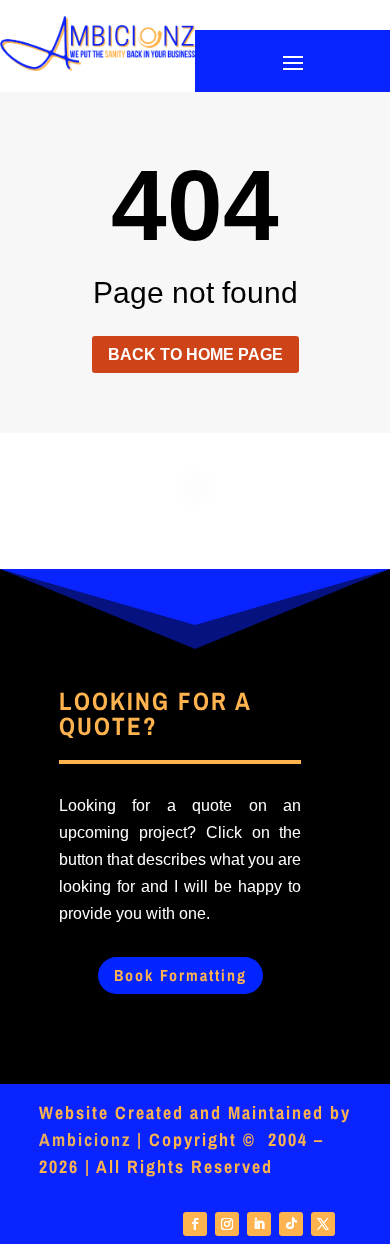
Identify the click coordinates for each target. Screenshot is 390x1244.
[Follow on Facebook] (195, 1224)
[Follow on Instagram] (227, 1224)
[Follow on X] (323, 1224)
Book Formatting (180, 975)
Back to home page (195, 354)
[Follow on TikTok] (291, 1224)
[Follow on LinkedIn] (259, 1224)
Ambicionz (85, 1139)
